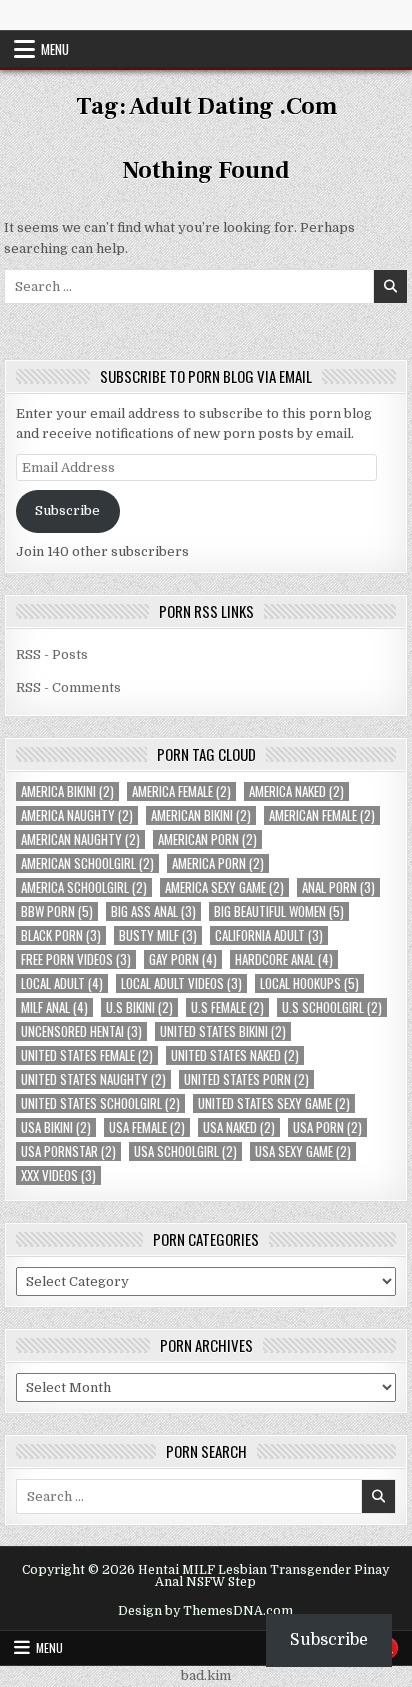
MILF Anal (54, 1007)
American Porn (207, 839)
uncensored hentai (81, 1031)
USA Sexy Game (303, 1151)
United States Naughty (93, 1079)
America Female (181, 791)
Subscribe (67, 510)
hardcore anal (284, 959)
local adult (62, 983)
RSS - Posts (52, 654)
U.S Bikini (139, 1007)
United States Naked (235, 1055)
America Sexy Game (224, 887)
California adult (269, 935)
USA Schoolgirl (185, 1151)
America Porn (218, 863)
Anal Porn (338, 887)
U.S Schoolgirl (332, 1007)
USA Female (147, 1127)
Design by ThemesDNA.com (205, 1611)
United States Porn (246, 1079)
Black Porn (61, 935)
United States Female (87, 1055)
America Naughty (77, 815)
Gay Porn (183, 959)
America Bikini (67, 791)
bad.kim (206, 1675)
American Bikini (201, 815)
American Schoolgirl (87, 863)
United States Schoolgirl (100, 1103)
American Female (322, 815)
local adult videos (181, 983)
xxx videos (58, 1175)
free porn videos (76, 959)
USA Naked (239, 1127)
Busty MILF (158, 935)
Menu (55, 49)
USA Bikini (56, 1127)
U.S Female (227, 1007)
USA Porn (327, 1127)
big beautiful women (279, 911)
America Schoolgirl (84, 887)
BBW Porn (57, 911)
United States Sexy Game (274, 1103)
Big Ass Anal (153, 911)
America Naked (296, 791)
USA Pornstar (68, 1151)
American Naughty (80, 839)
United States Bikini (223, 1031)
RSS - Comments (68, 687)
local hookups (309, 983)
